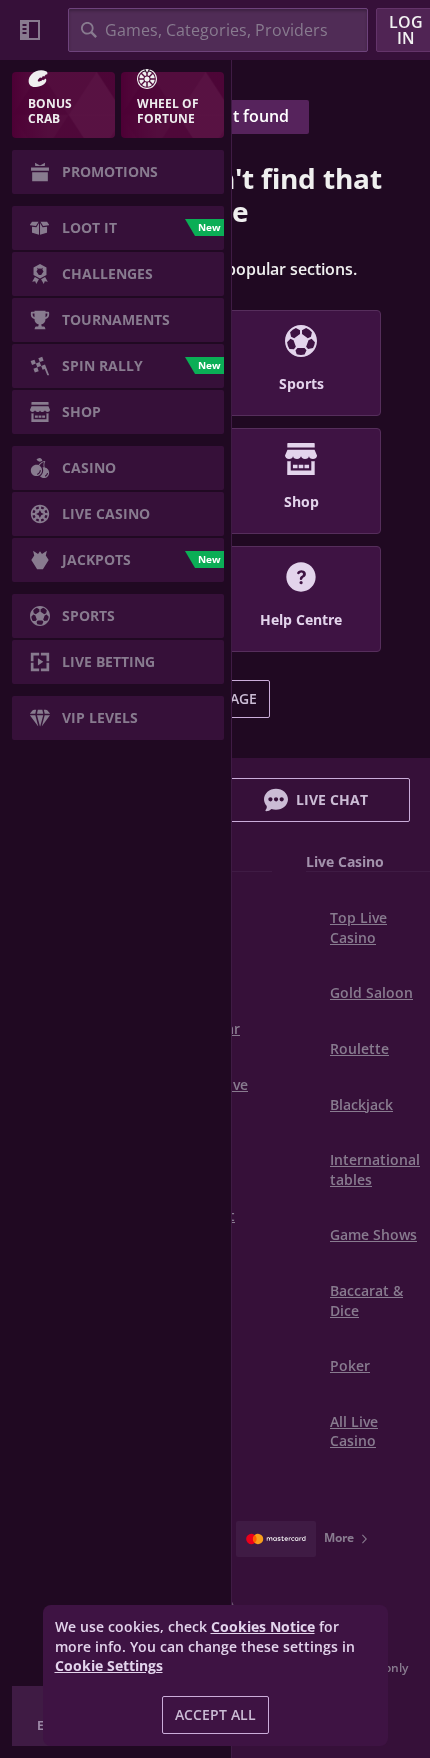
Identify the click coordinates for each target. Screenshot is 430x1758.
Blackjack (361, 1104)
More (339, 1537)
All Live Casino (354, 1431)
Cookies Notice (263, 1626)
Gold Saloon (371, 992)
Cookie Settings (109, 1666)
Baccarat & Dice (366, 1300)
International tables (375, 1169)
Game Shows (373, 1234)
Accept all (215, 1714)
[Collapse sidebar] (30, 30)
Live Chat (332, 799)
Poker (350, 1365)
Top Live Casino (358, 927)
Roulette (359, 1048)
